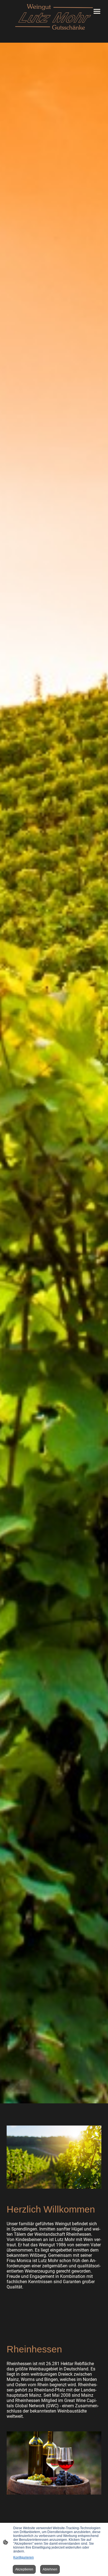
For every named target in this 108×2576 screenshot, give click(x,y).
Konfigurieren (24, 2557)
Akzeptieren (24, 2569)
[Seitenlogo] (54, 17)
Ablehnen (50, 2569)
